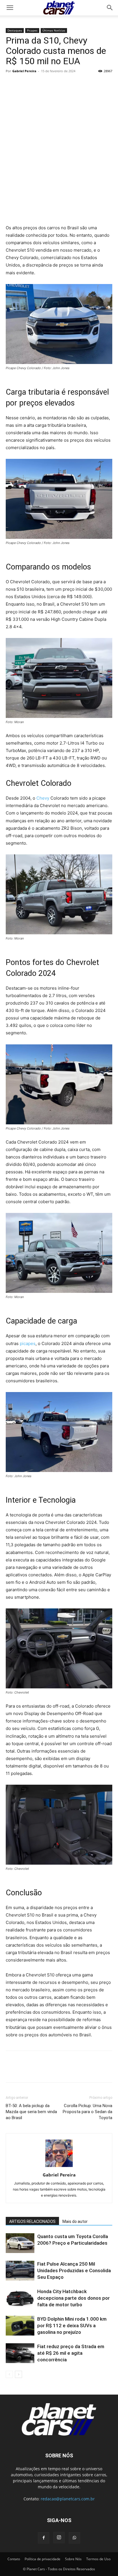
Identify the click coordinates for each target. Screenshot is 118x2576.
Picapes (32, 30)
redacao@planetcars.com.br (68, 2499)
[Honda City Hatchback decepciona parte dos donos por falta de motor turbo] (20, 2298)
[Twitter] (25, 84)
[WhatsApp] (51, 84)
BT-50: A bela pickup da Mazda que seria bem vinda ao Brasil (31, 2112)
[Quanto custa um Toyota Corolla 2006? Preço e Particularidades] (20, 2243)
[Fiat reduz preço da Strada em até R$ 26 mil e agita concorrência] (20, 2353)
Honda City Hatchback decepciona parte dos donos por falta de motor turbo (73, 2298)
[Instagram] (59, 2538)
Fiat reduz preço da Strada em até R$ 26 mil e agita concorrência (71, 2353)
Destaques (15, 30)
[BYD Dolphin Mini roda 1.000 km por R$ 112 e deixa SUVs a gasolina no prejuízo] (20, 2326)
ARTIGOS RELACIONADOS (32, 2221)
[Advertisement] (59, 156)
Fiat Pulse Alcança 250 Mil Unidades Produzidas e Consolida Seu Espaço (74, 2270)
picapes (28, 1343)
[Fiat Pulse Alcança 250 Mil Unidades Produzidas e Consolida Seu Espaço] (20, 2271)
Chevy (43, 798)
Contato (14, 2559)
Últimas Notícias (54, 30)
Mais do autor (75, 2221)
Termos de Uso (98, 2559)
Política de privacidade (43, 2559)
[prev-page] (9, 2374)
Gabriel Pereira (24, 71)
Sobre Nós (73, 2559)
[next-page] (18, 2374)
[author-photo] (59, 2167)
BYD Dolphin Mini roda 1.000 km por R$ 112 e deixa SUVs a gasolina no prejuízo (72, 2326)
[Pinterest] (38, 84)
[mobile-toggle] (10, 8)
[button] (110, 8)
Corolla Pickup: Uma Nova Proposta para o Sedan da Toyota (87, 2112)
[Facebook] (11, 84)
